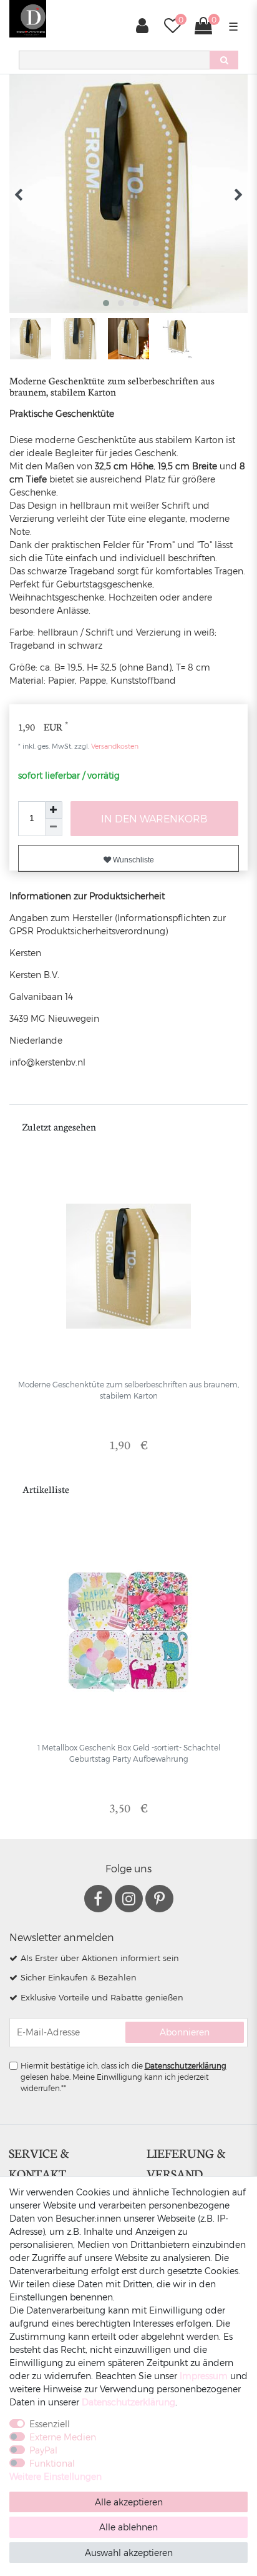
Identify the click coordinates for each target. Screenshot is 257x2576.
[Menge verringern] (54, 827)
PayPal (43, 2450)
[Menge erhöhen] (54, 810)
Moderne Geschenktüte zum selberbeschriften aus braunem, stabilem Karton (128, 1390)
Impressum (204, 2376)
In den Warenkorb (154, 818)
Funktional (52, 2463)
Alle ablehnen (128, 2527)
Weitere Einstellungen (56, 2476)
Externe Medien (63, 2437)
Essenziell (50, 2424)
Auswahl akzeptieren (129, 2553)
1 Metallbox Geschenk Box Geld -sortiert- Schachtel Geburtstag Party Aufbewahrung (129, 1753)
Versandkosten (114, 746)
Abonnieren (185, 2032)
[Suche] (224, 60)
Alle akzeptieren (129, 2502)
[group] (128, 1266)
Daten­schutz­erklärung (128, 2402)
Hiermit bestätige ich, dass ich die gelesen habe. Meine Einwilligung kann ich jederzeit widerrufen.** (124, 2077)
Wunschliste (133, 860)
